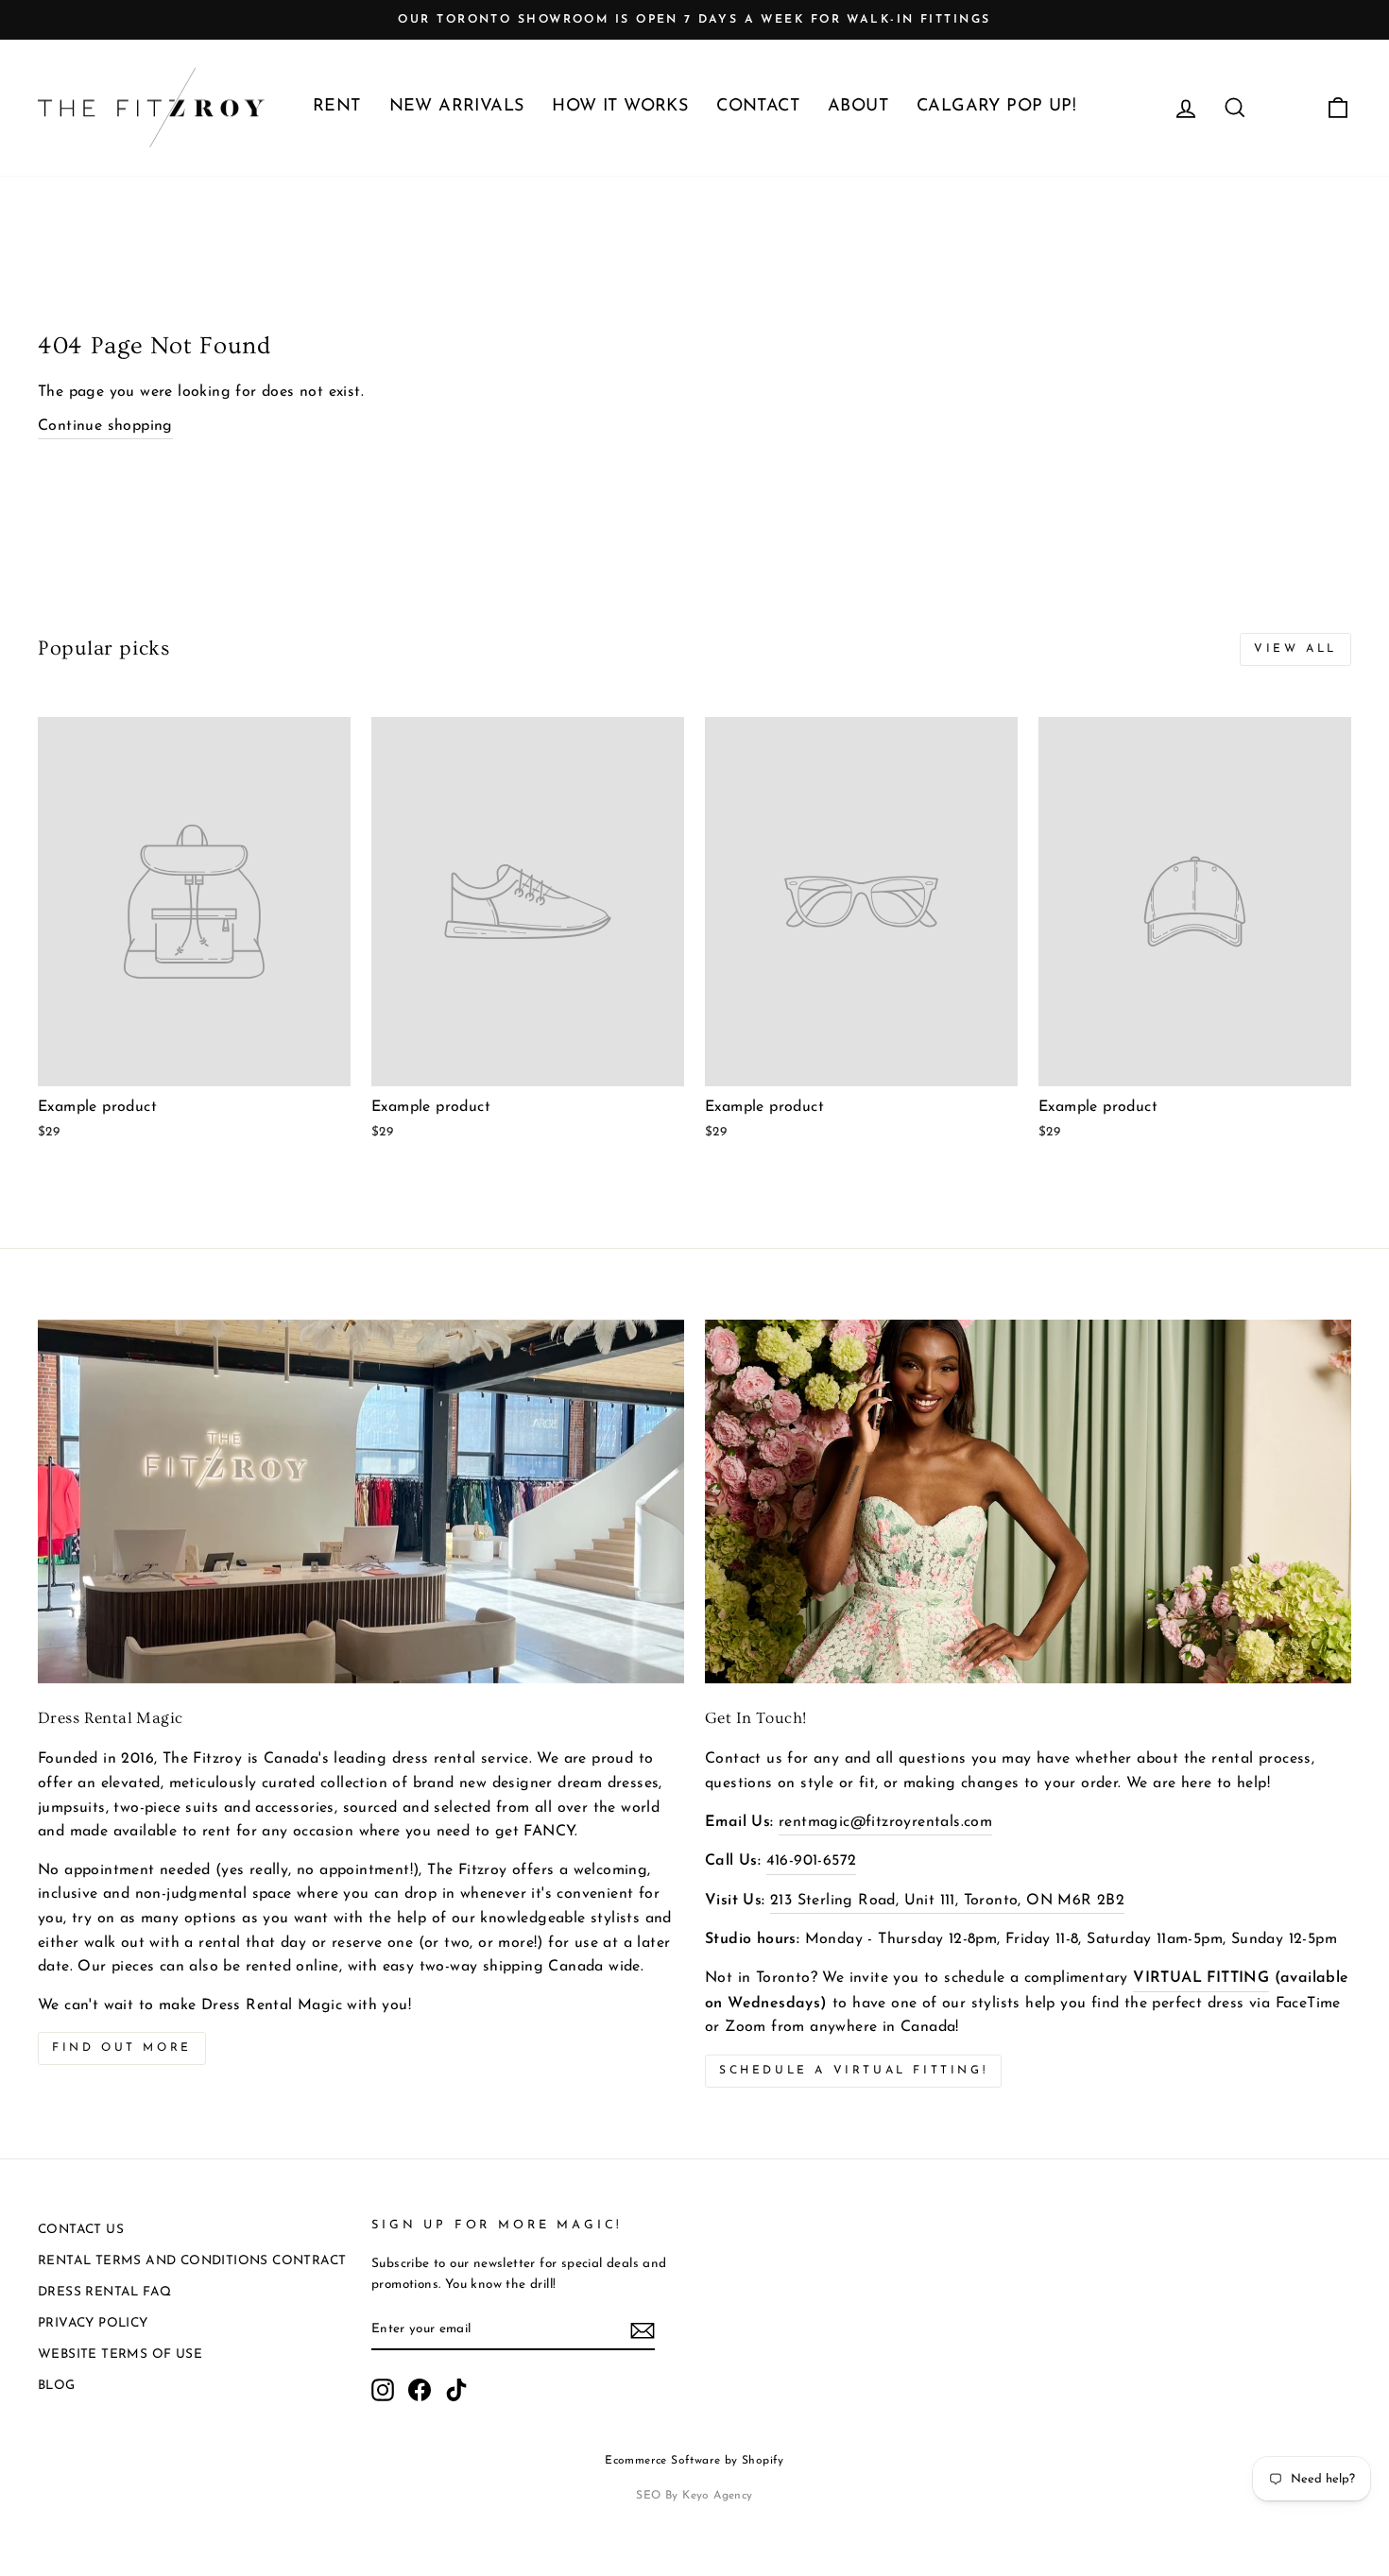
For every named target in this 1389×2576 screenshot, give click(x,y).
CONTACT (758, 107)
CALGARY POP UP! (996, 107)
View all (1295, 649)
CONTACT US (81, 2230)
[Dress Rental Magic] (361, 1501)
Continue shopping (105, 426)
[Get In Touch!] (1028, 1501)
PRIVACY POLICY (93, 2323)
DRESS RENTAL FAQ (104, 2292)
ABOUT (858, 107)
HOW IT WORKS (620, 107)
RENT (337, 107)
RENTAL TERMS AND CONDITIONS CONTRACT (192, 2261)
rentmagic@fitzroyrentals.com (885, 1822)
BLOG (57, 2386)
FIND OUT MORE (122, 2048)
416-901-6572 (812, 1861)
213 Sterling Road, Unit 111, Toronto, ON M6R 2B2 (947, 1901)
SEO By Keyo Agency (694, 2496)
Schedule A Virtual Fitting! (853, 2071)
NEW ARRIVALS (457, 107)
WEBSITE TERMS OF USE (120, 2354)
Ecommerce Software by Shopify (694, 2461)
